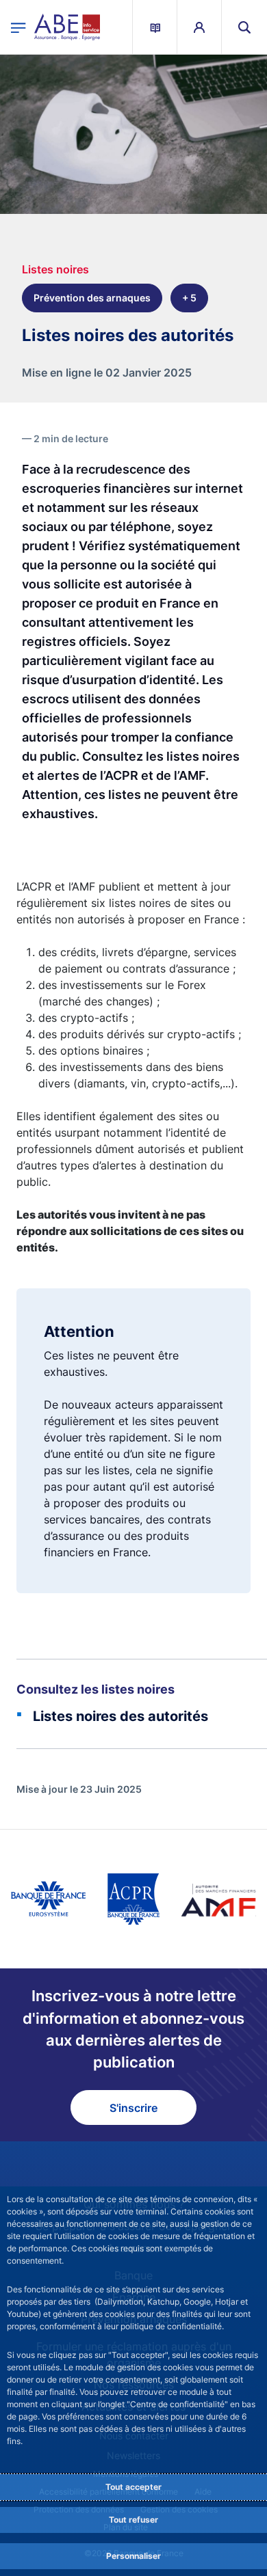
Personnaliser (133, 2556)
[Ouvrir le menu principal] (18, 27)
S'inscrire (133, 2108)
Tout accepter (133, 2487)
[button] (244, 27)
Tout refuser (133, 2520)
